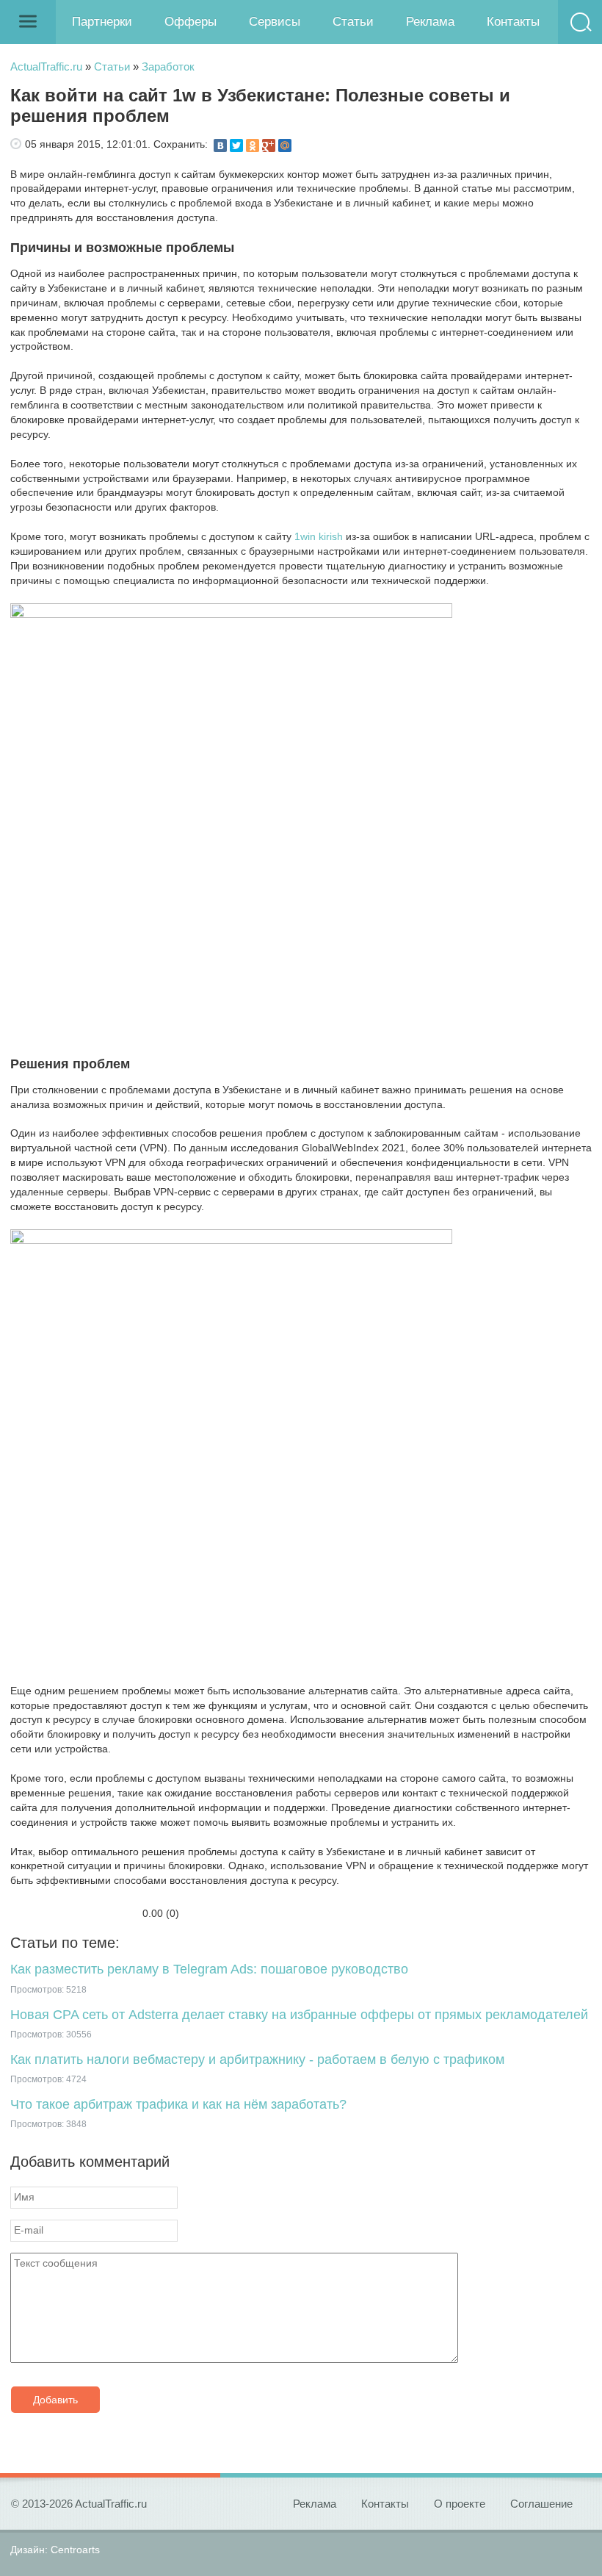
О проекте (460, 2504)
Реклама (430, 22)
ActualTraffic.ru (46, 66)
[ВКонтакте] (220, 145)
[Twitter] (236, 145)
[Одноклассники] (253, 145)
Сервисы (275, 22)
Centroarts (75, 2550)
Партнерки (102, 22)
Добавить (55, 2400)
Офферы (191, 22)
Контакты (513, 22)
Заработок (168, 66)
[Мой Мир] (285, 145)
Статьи (353, 22)
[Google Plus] (269, 145)
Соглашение (541, 2504)
